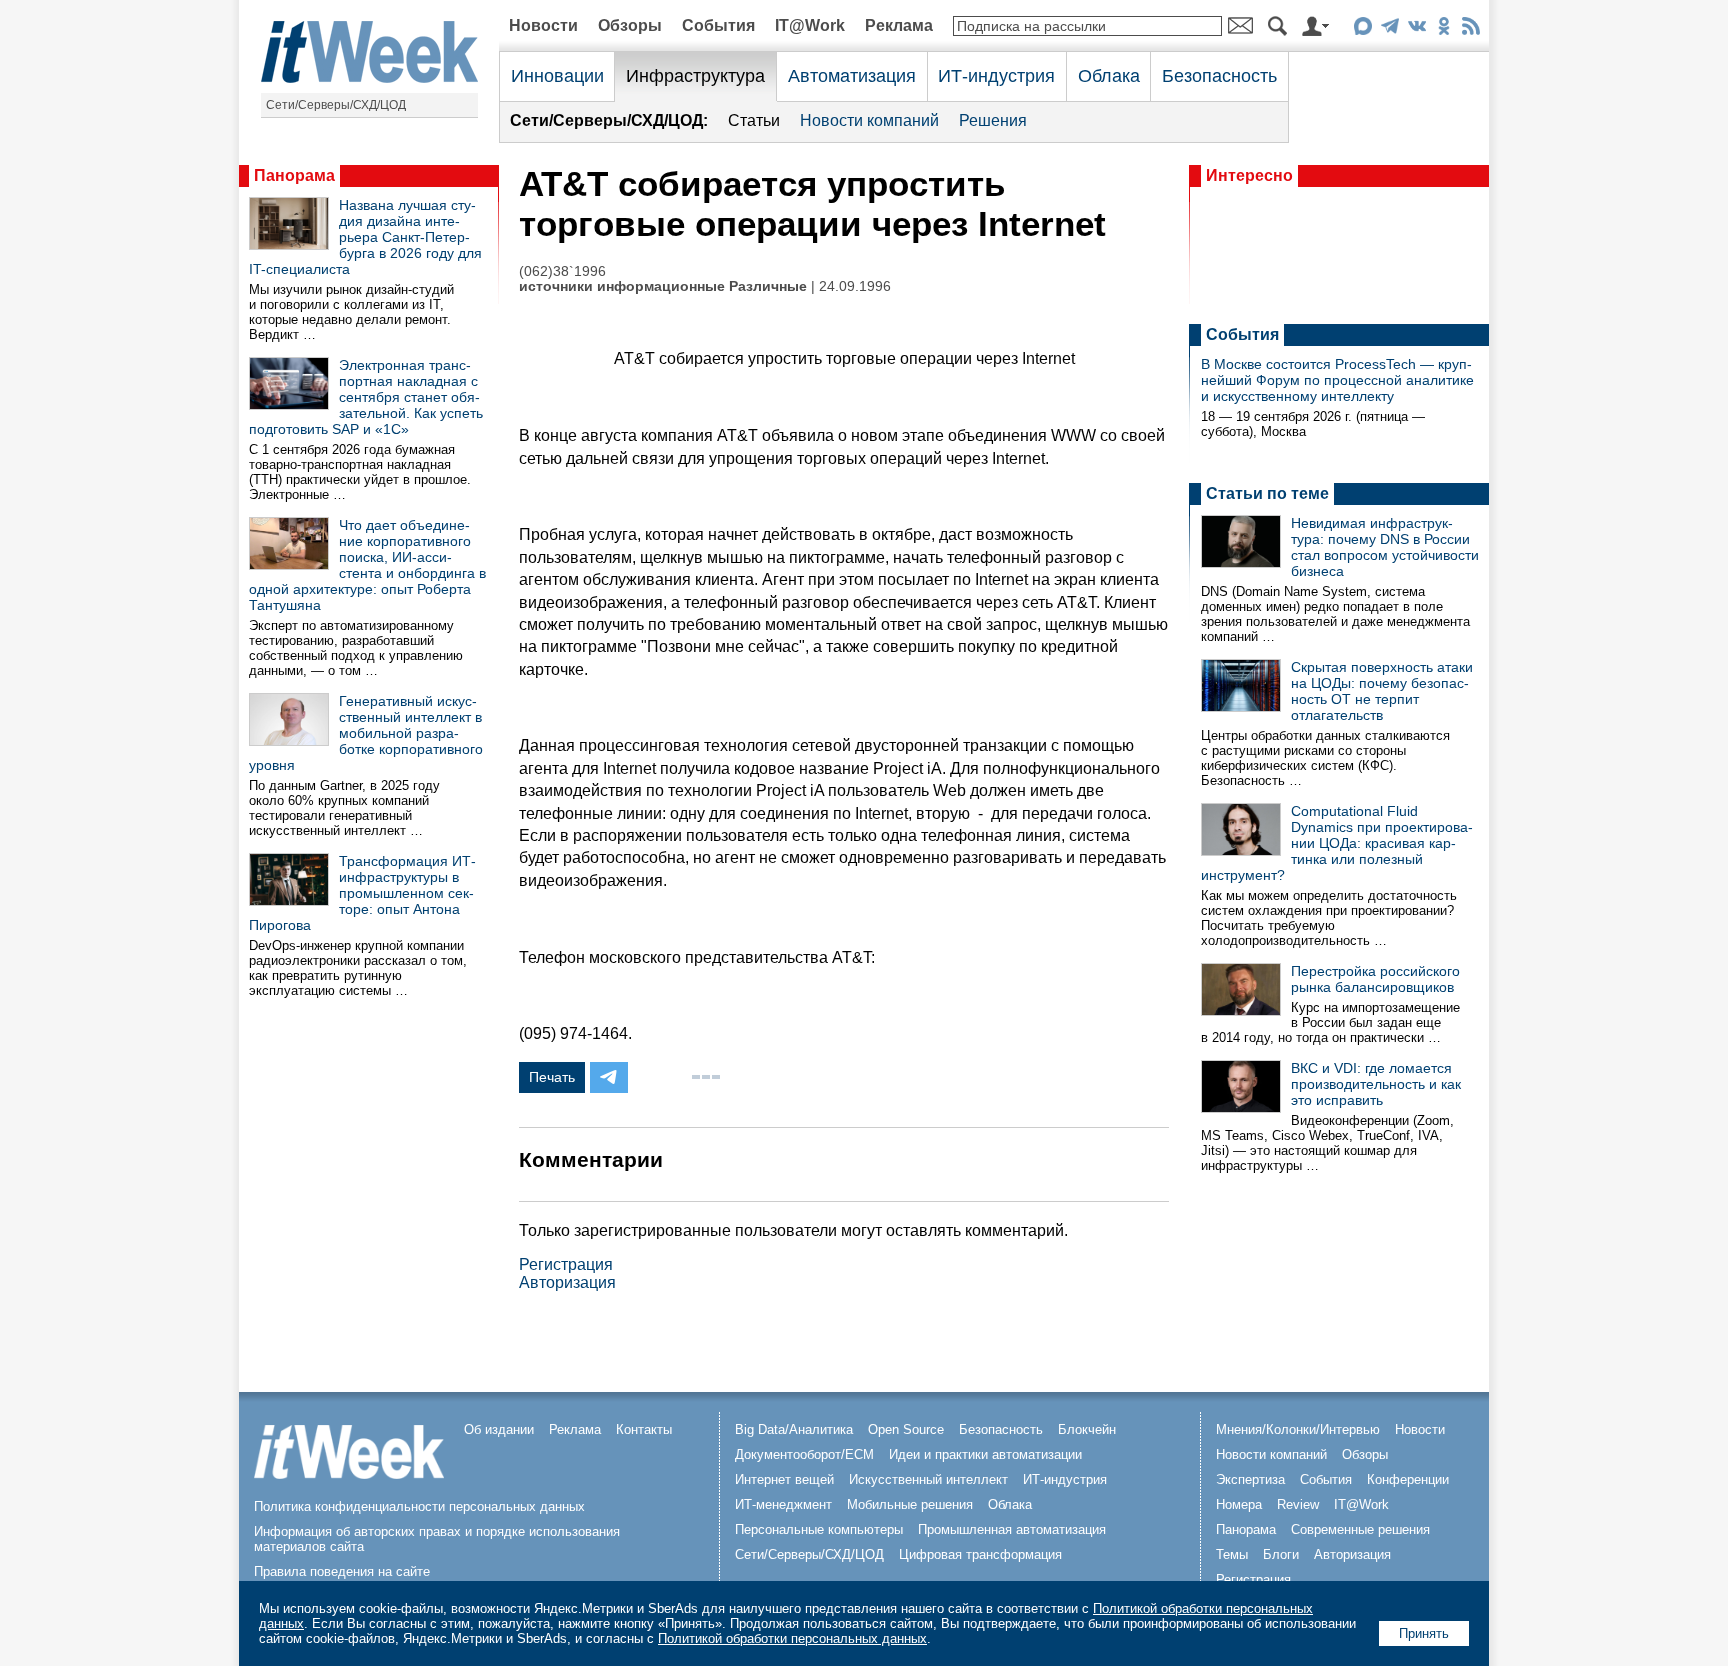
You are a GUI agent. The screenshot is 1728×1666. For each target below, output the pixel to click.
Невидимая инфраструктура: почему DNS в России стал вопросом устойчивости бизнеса (1385, 547)
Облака (1109, 76)
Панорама (294, 175)
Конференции (1408, 1479)
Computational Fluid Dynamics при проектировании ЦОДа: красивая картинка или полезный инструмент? (1337, 843)
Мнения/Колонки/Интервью (1298, 1429)
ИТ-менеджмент (783, 1504)
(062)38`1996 (562, 271)
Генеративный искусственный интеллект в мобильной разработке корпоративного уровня (366, 733)
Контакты (644, 1429)
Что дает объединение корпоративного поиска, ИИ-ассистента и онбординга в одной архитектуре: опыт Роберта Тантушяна (367, 565)
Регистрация (566, 1264)
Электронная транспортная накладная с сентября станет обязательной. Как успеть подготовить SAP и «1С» (366, 397)
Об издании (499, 1429)
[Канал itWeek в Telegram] (1389, 29)
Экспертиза (1250, 1479)
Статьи (754, 120)
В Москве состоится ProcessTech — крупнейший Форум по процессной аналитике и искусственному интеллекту (1337, 380)
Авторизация (567, 1282)
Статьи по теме (1267, 493)
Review (1298, 1504)
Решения (993, 120)
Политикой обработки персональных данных (792, 1638)
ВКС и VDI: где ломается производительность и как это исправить (1376, 1084)
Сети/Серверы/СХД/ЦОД (336, 105)
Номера (1239, 1504)
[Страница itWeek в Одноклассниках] (1443, 29)
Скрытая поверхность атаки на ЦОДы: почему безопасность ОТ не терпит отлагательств (1382, 691)
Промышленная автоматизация (1012, 1529)
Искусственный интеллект (928, 1479)
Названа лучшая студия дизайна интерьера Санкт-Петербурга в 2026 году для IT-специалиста (365, 237)
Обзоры (630, 25)
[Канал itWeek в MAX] (1362, 29)
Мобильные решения (910, 1504)
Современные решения (1360, 1529)
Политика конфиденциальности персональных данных (419, 1506)
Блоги (1281, 1554)
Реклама (899, 25)
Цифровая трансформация (980, 1554)
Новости (543, 25)
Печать (552, 1077)
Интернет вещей (784, 1479)
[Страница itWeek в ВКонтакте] (1416, 29)
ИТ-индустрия (996, 76)
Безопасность (1219, 76)
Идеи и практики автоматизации (985, 1454)
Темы (1232, 1554)
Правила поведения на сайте (342, 1571)
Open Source (906, 1429)
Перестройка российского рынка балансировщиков (1375, 979)
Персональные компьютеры (819, 1529)
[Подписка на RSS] (1470, 29)
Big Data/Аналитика (794, 1429)
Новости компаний (869, 120)
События (718, 25)
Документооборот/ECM (804, 1454)
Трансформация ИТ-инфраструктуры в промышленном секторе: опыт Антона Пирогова (362, 893)
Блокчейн (1087, 1429)
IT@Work (810, 25)
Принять (1424, 1633)
